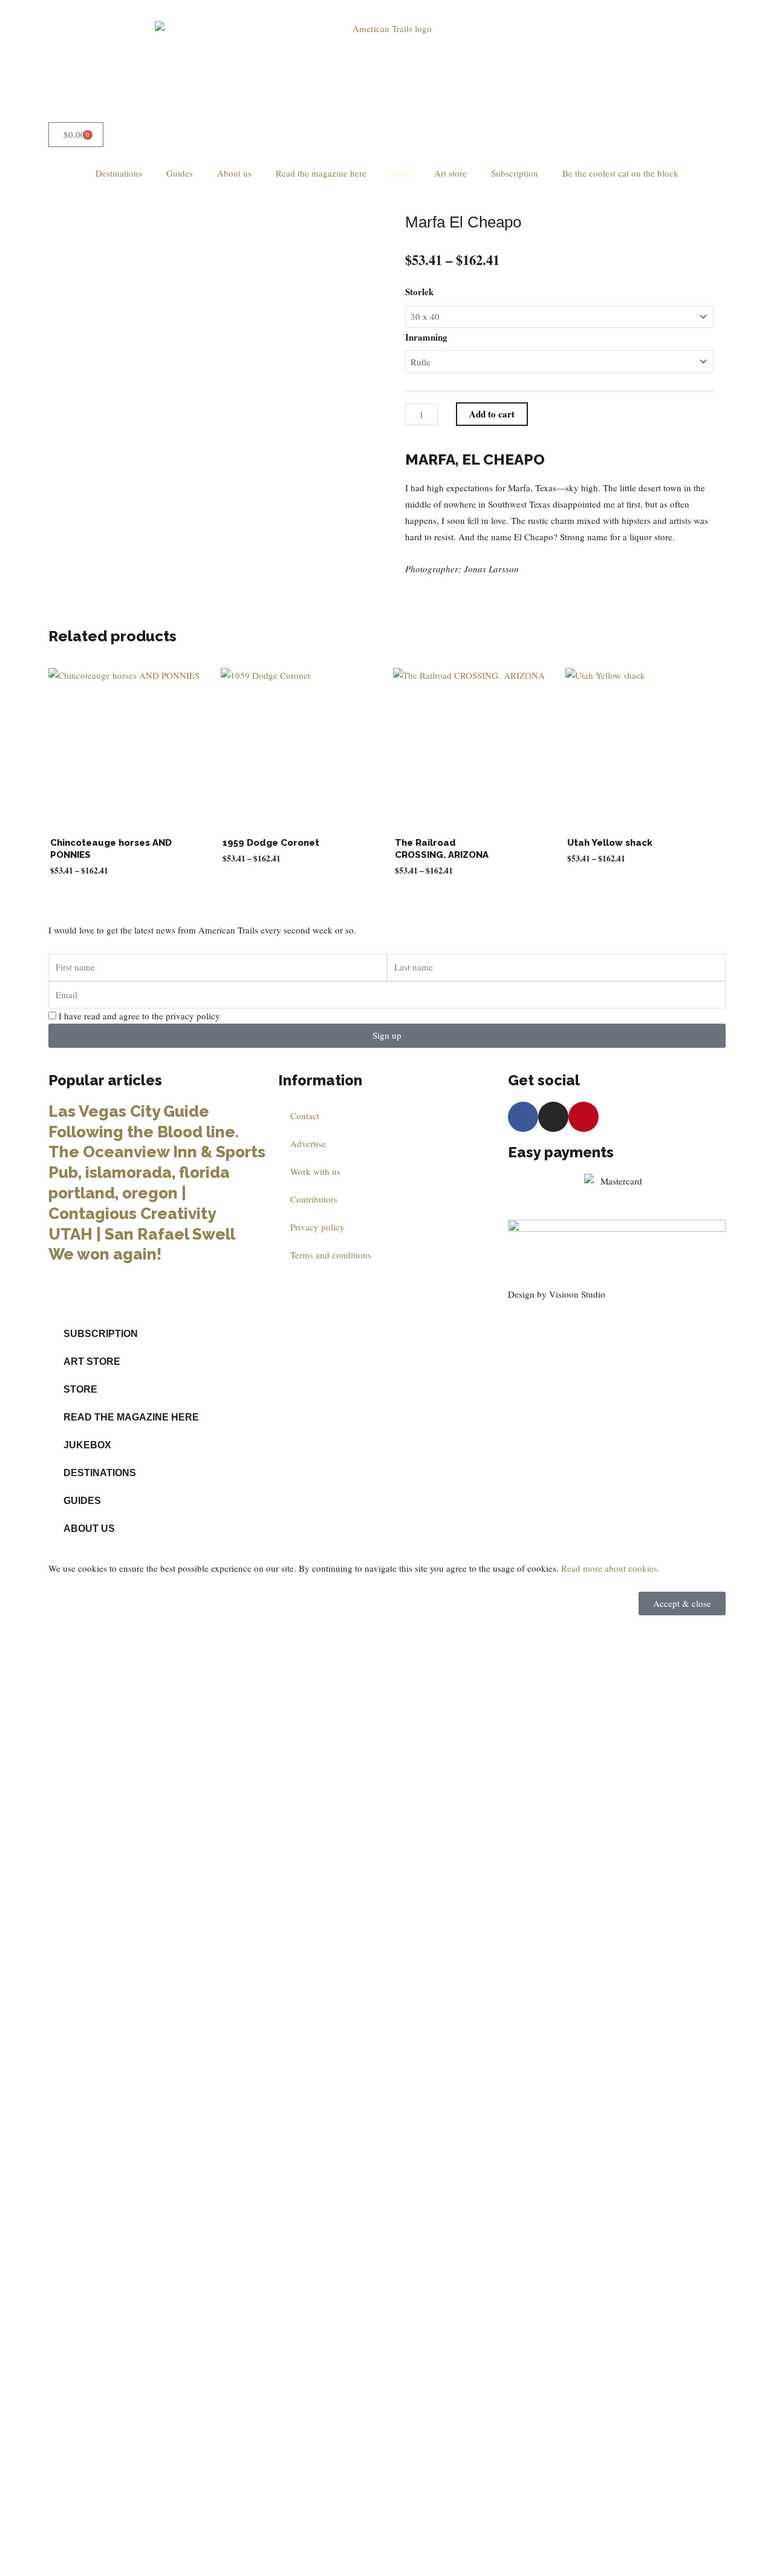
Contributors (314, 1199)
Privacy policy (317, 1227)
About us (234, 173)
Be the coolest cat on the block (620, 173)
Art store (450, 173)
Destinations (119, 173)
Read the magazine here (321, 173)
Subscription (515, 173)
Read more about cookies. (610, 1568)
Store (400, 173)
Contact (305, 1116)
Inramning (426, 337)
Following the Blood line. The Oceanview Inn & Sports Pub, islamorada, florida (157, 1152)
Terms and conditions (331, 1255)
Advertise (308, 1143)
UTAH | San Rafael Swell (142, 1234)
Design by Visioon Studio (557, 1294)
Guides (180, 173)
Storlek (419, 292)
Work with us (315, 1171)
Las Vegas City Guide (131, 1111)
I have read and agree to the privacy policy (139, 1016)
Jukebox (87, 1445)
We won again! (105, 1254)
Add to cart (492, 414)
